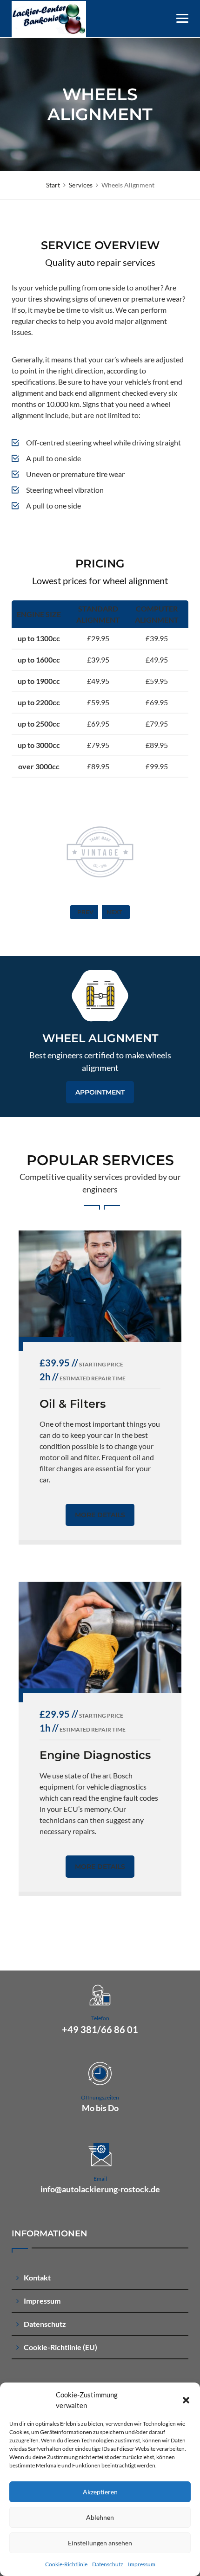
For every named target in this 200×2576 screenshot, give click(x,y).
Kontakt (37, 2277)
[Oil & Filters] (100, 1286)
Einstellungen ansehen (100, 2543)
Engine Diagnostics (95, 1755)
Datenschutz (108, 2564)
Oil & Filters (73, 1404)
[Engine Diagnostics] (100, 1637)
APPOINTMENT (100, 1092)
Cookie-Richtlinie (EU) (60, 2347)
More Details (100, 1515)
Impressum (142, 2564)
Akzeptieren (100, 2492)
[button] (186, 2400)
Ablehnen (100, 2517)
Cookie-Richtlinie (66, 2564)
